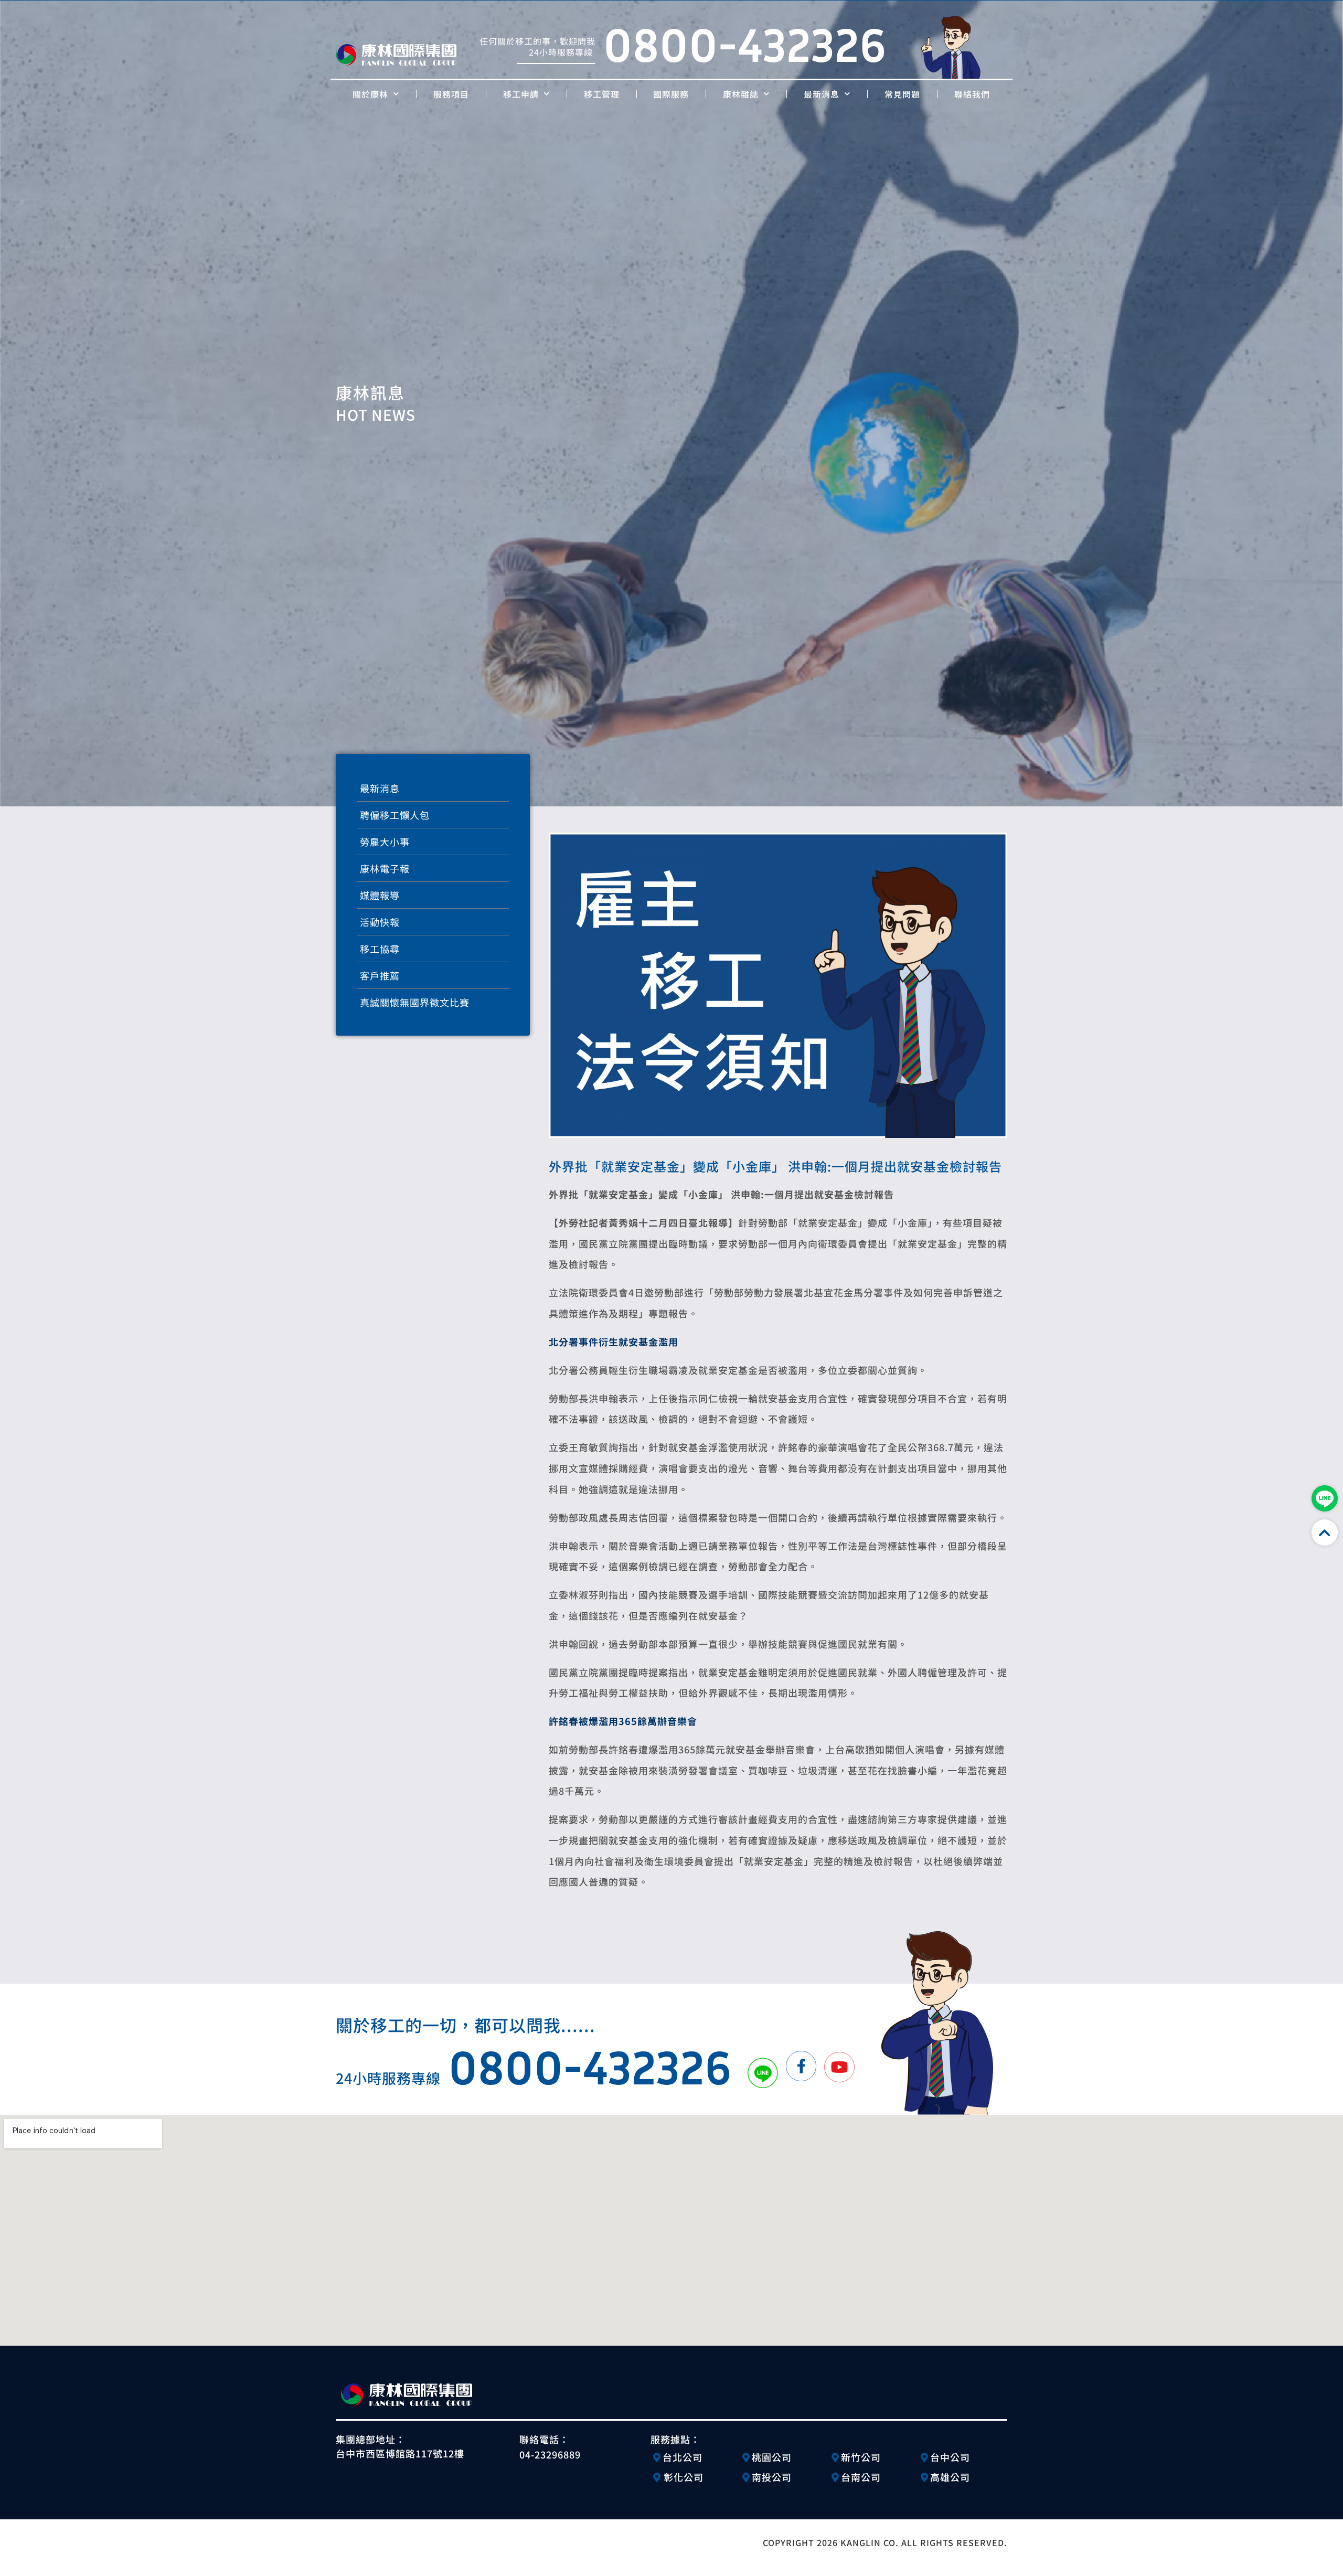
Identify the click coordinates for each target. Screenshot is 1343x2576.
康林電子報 (385, 868)
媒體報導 (380, 895)
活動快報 (380, 922)
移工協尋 (380, 949)
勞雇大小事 (385, 842)
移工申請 (521, 94)
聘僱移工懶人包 (395, 815)
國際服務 (671, 94)
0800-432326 (745, 44)
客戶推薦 (380, 975)
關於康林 (370, 94)
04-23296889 (550, 2454)
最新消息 (822, 94)
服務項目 (451, 94)
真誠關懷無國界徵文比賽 (415, 1002)
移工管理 (602, 94)
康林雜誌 (741, 94)
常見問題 (902, 94)
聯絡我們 (972, 94)
